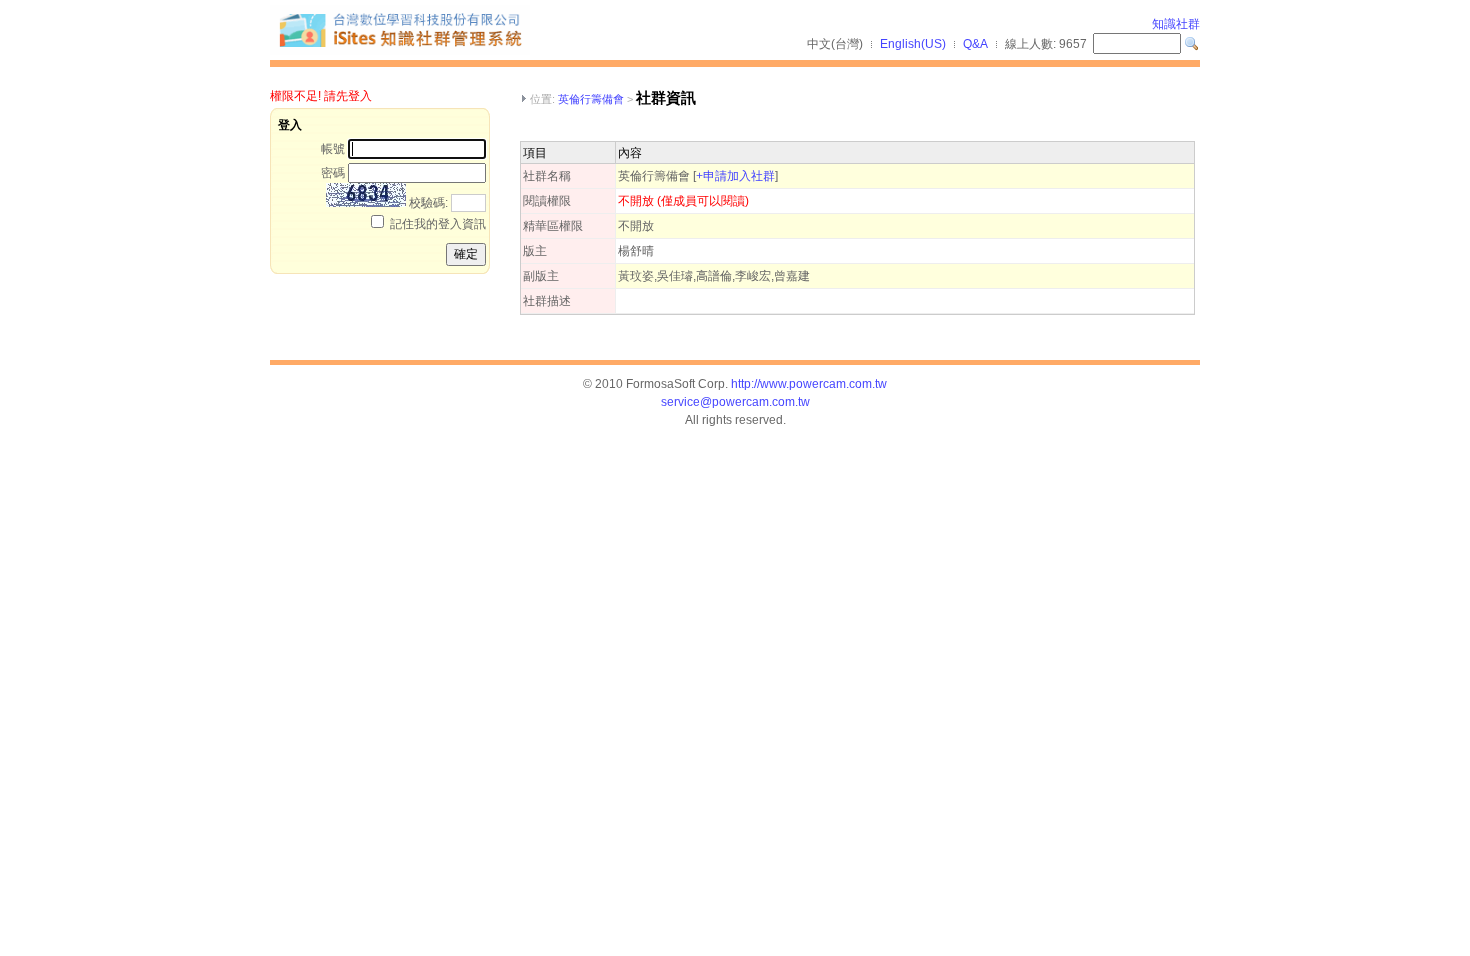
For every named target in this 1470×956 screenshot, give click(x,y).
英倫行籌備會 (591, 99)
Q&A (975, 44)
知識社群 (1176, 24)
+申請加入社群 (735, 176)
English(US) (913, 44)
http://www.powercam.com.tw (809, 384)
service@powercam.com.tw (735, 402)
